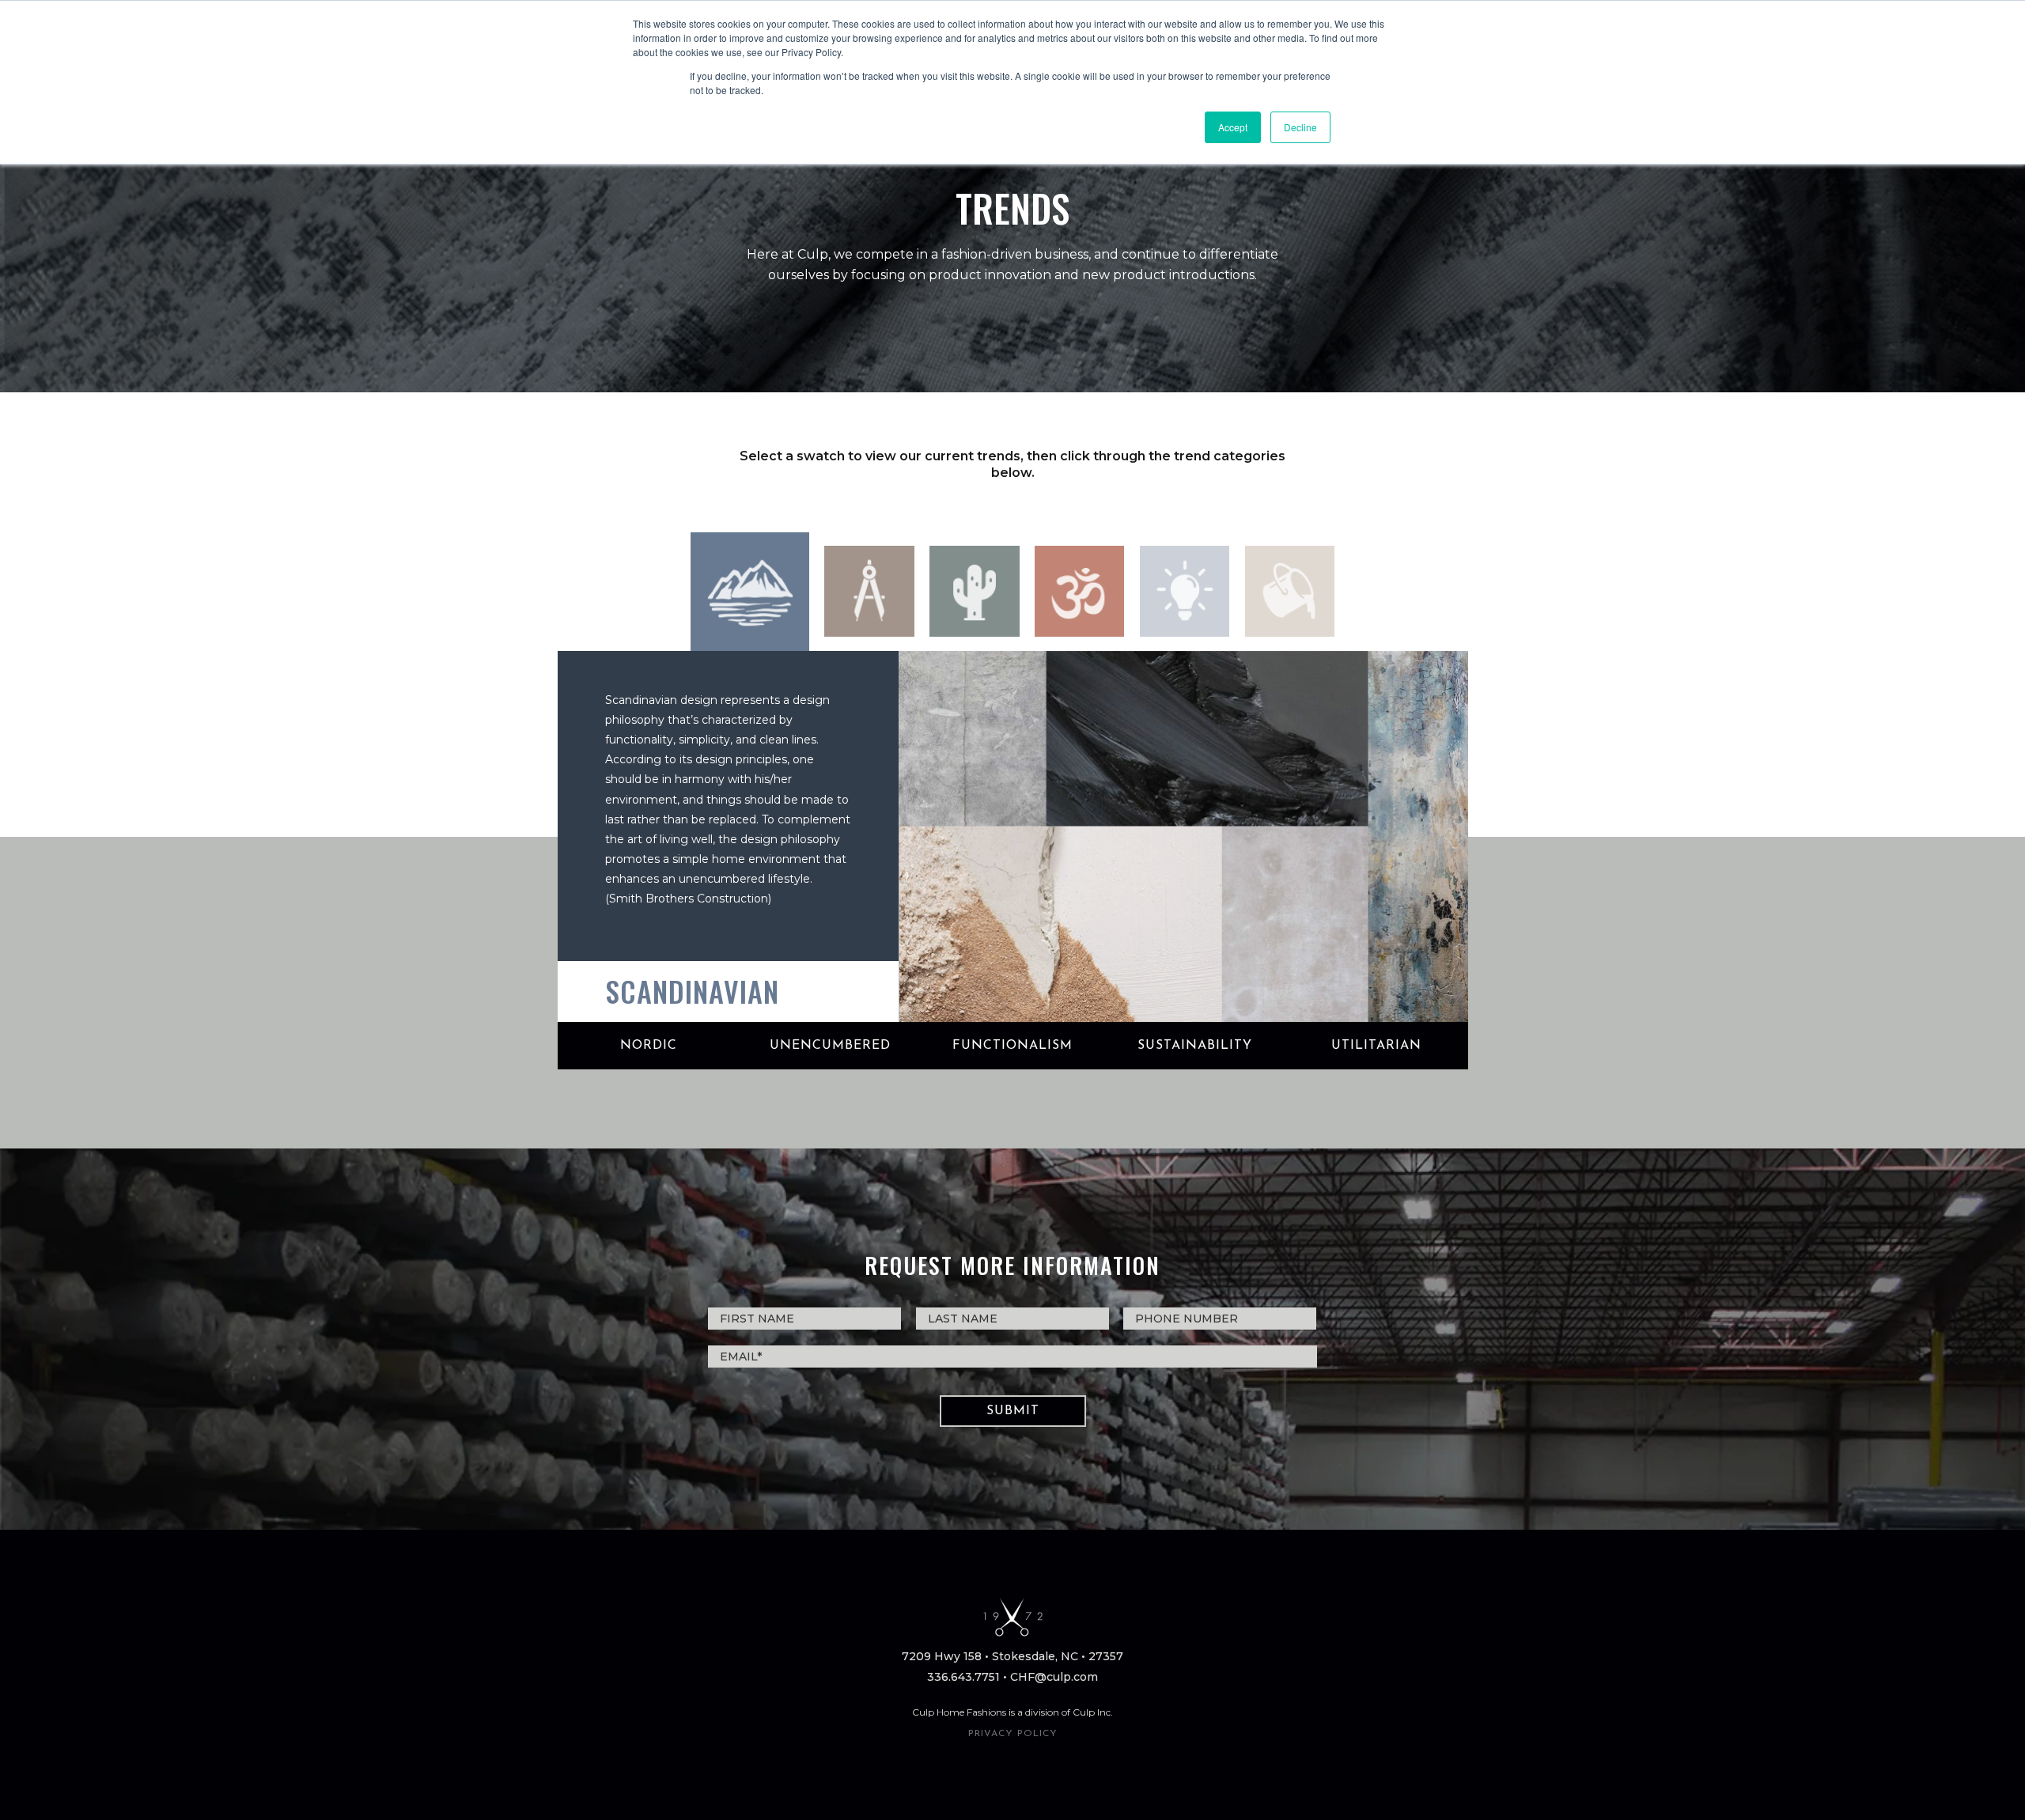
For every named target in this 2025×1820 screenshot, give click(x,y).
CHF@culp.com (1054, 1677)
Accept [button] (1233, 127)
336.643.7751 (963, 1677)
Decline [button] (1300, 127)
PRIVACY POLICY (1013, 1734)
